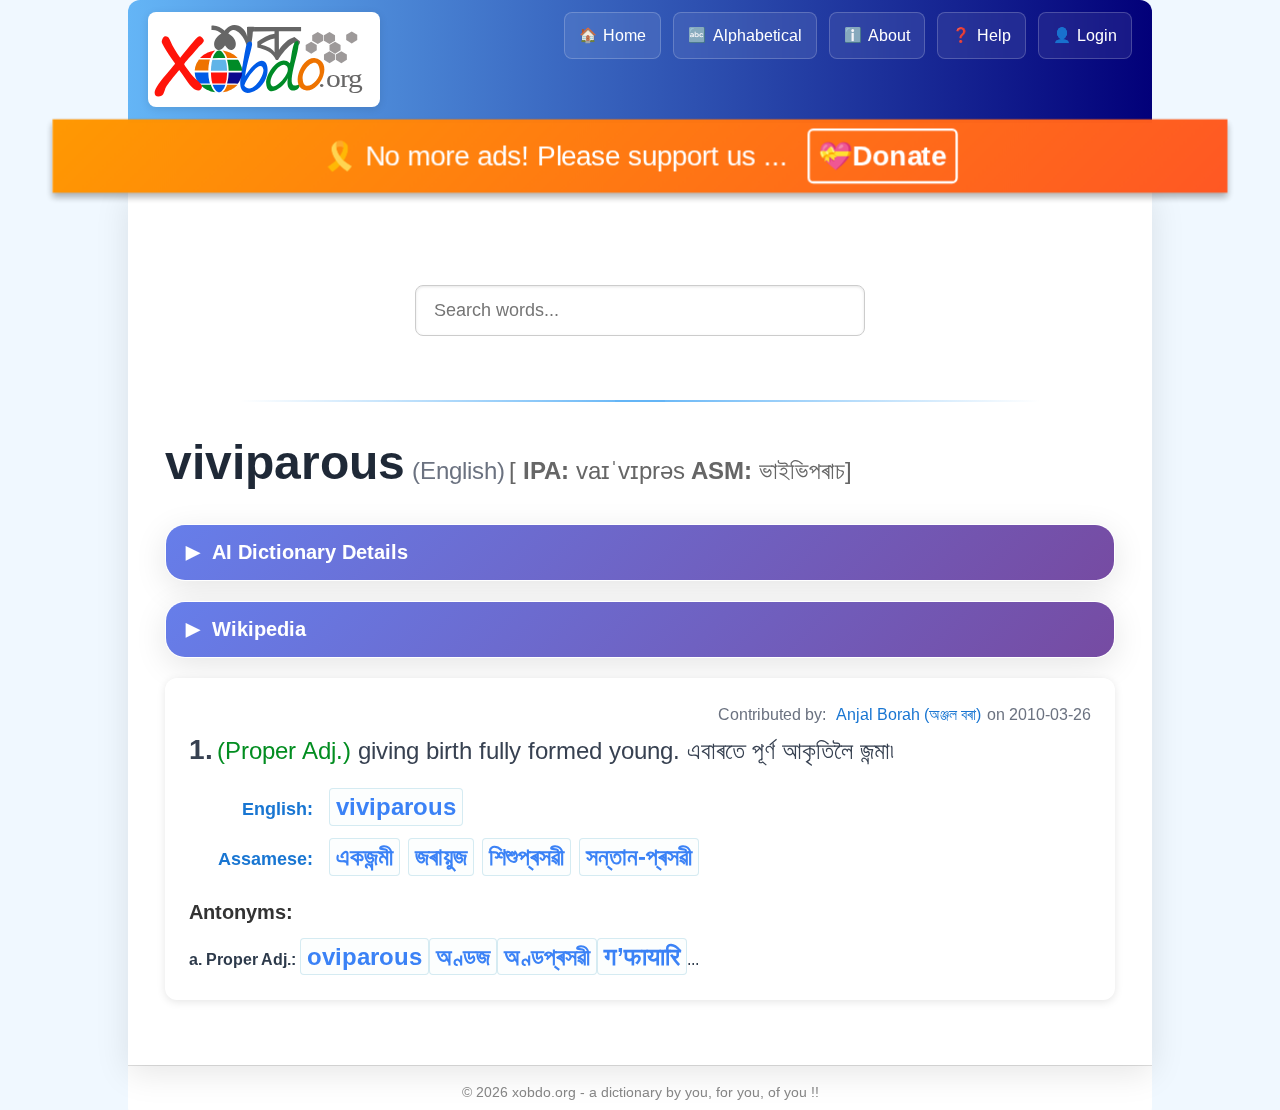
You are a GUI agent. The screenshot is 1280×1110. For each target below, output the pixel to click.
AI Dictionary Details (297, 552)
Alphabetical (744, 35)
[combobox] (640, 310)
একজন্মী (364, 856)
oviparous (364, 956)
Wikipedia (246, 629)
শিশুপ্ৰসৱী (526, 856)
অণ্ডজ (463, 956)
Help (981, 35)
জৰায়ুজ (441, 856)
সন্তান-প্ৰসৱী (639, 856)
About (877, 35)
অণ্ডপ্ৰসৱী (547, 956)
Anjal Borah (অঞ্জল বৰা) (908, 714)
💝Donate (855, 156)
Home (612, 35)
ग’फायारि (642, 956)
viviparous (396, 806)
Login (1085, 35)
